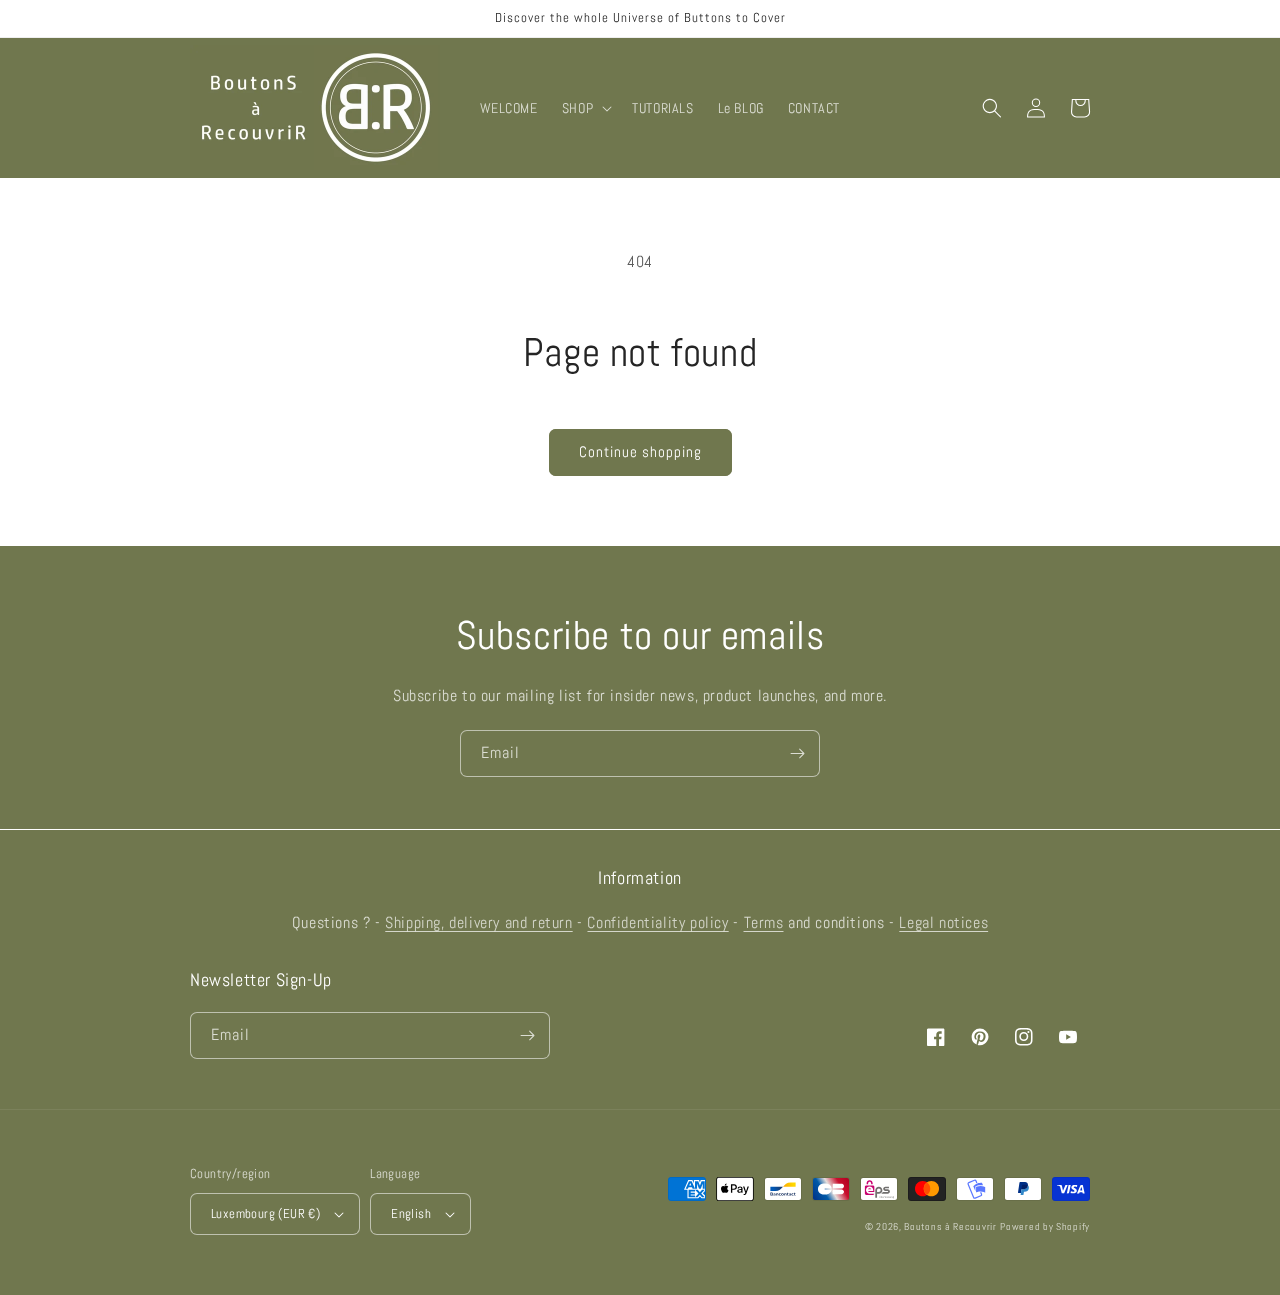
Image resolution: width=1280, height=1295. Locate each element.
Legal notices (943, 922)
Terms (764, 922)
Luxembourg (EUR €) (265, 1213)
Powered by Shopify (1045, 1226)
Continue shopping (640, 451)
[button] (585, 108)
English (411, 1213)
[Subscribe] (797, 753)
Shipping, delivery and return (478, 922)
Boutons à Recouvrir (950, 1226)
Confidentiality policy (657, 922)
